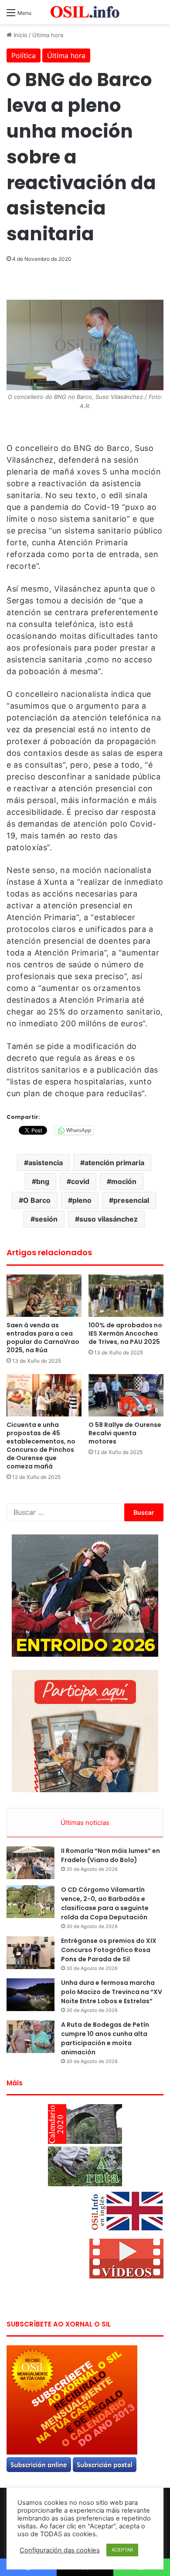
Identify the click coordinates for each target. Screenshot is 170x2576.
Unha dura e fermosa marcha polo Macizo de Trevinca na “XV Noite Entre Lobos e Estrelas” (112, 1992)
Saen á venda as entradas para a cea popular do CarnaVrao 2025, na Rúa (43, 1338)
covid (80, 1181)
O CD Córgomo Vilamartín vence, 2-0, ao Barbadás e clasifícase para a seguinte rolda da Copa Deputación (105, 1903)
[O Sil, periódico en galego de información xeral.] (85, 12)
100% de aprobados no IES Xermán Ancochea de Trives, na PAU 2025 (125, 1333)
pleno (82, 1200)
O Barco (37, 1200)
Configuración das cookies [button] (60, 2550)
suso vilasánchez (109, 1219)
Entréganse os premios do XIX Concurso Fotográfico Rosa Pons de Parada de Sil (109, 1950)
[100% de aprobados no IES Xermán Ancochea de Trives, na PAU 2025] (126, 1296)
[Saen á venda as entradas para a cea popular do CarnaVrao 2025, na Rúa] (44, 1296)
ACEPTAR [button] (122, 2550)
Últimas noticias (85, 1823)
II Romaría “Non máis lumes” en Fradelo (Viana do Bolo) (110, 1855)
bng (43, 1181)
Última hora (48, 35)
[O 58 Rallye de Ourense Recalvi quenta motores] (126, 1395)
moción (124, 1181)
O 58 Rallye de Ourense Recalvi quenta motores (125, 1433)
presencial (131, 1200)
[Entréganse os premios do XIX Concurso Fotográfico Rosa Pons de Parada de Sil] (31, 1953)
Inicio (20, 35)
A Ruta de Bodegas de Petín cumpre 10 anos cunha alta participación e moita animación (105, 2038)
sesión (46, 1219)
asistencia (46, 1163)
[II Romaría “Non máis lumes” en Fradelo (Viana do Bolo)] (31, 1863)
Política (24, 55)
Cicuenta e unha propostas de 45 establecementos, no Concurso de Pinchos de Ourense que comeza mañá (41, 1446)
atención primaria (114, 1163)
